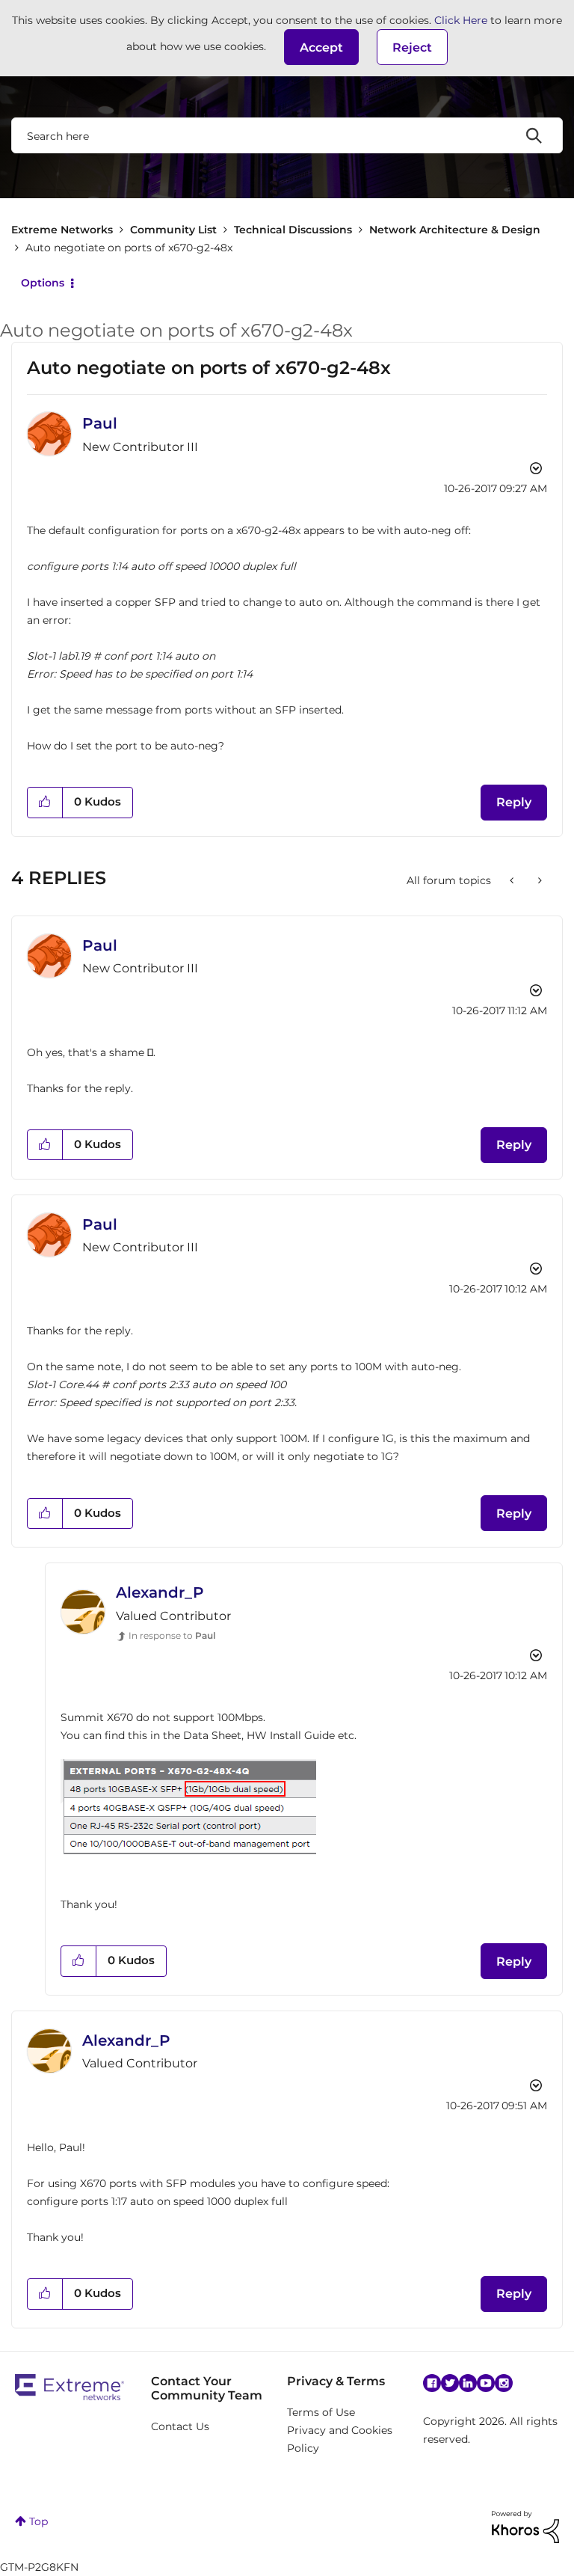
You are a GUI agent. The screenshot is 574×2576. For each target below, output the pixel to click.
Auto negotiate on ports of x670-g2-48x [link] (129, 248)
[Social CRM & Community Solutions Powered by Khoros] (525, 2526)
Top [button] (38, 2521)
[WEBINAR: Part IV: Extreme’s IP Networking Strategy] (513, 880)
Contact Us (180, 2426)
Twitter (450, 2383)
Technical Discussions (293, 230)
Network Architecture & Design (455, 230)
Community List (173, 230)
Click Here (461, 20)
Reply (514, 802)
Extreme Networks (62, 230)
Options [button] (43, 283)
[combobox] (287, 135)
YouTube (486, 2383)
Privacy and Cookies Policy (340, 2439)
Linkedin (468, 2383)
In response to (172, 1635)
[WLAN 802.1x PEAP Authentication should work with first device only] (538, 880)
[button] (321, 47)
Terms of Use (321, 2412)
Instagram (504, 2383)
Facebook (432, 2383)
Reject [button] (412, 47)
